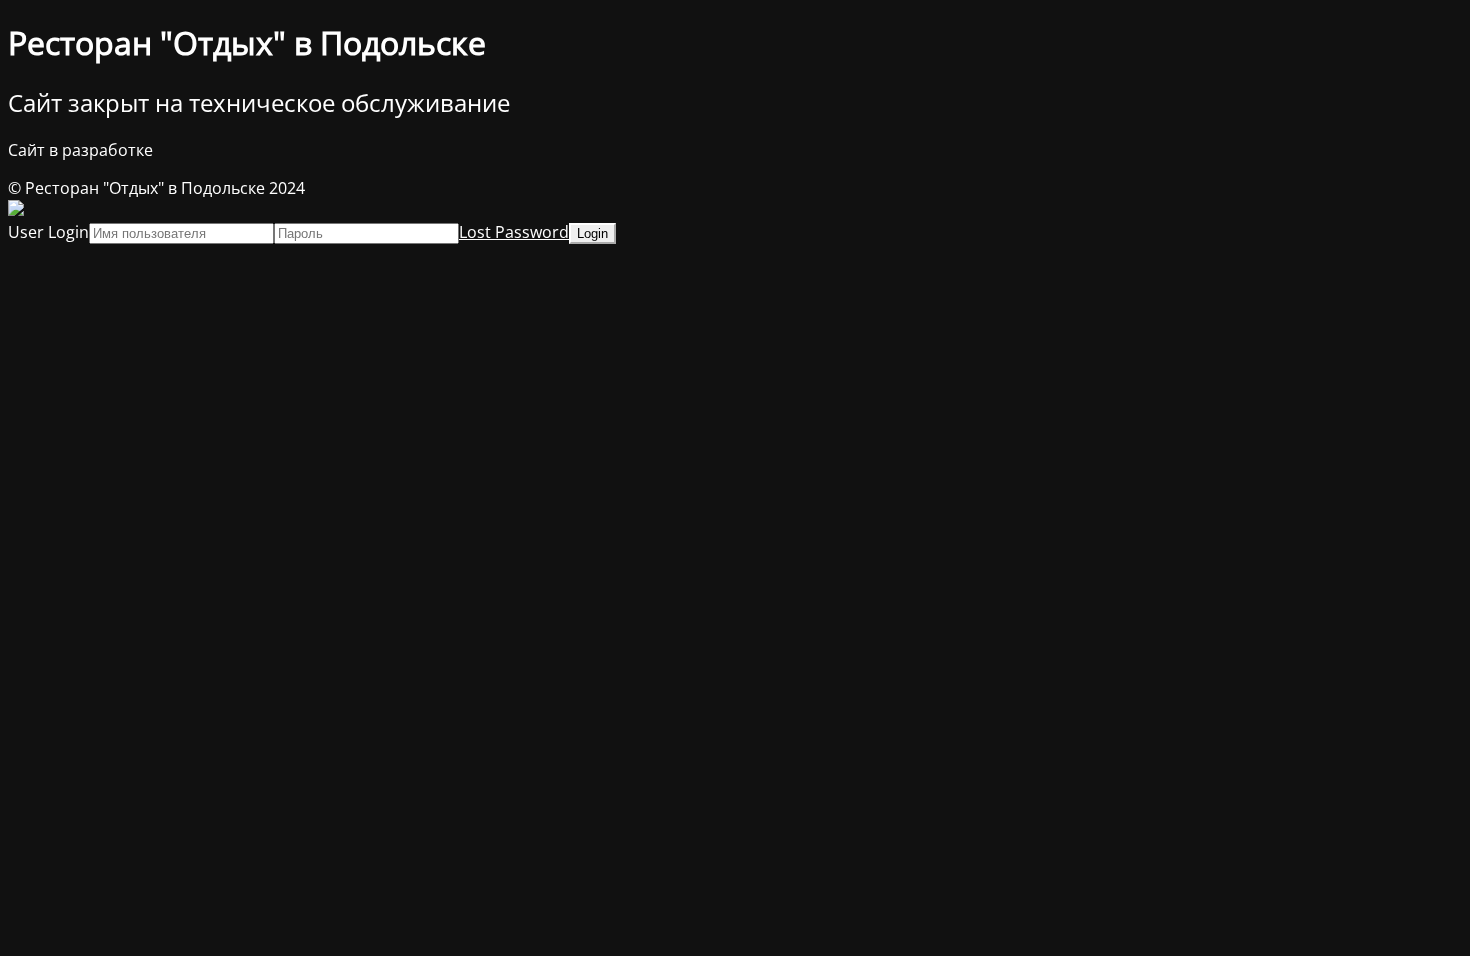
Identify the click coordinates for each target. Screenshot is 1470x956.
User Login (48, 232)
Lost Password (514, 232)
